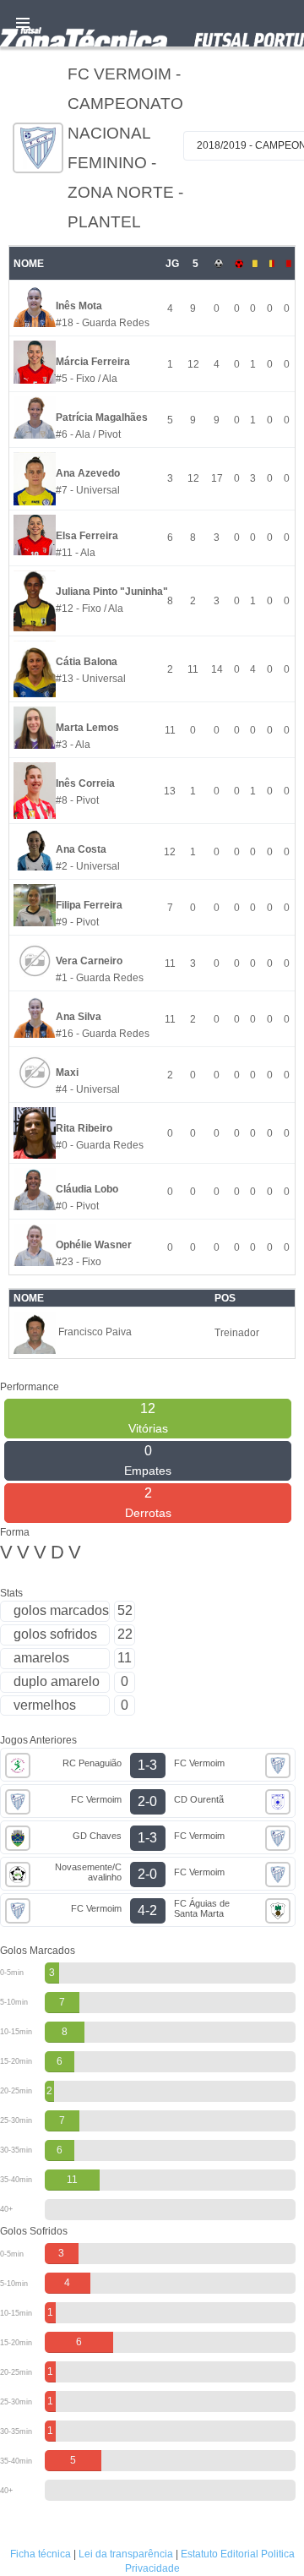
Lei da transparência (126, 2554)
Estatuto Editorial (220, 2554)
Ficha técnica (41, 2554)
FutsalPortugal (152, 23)
